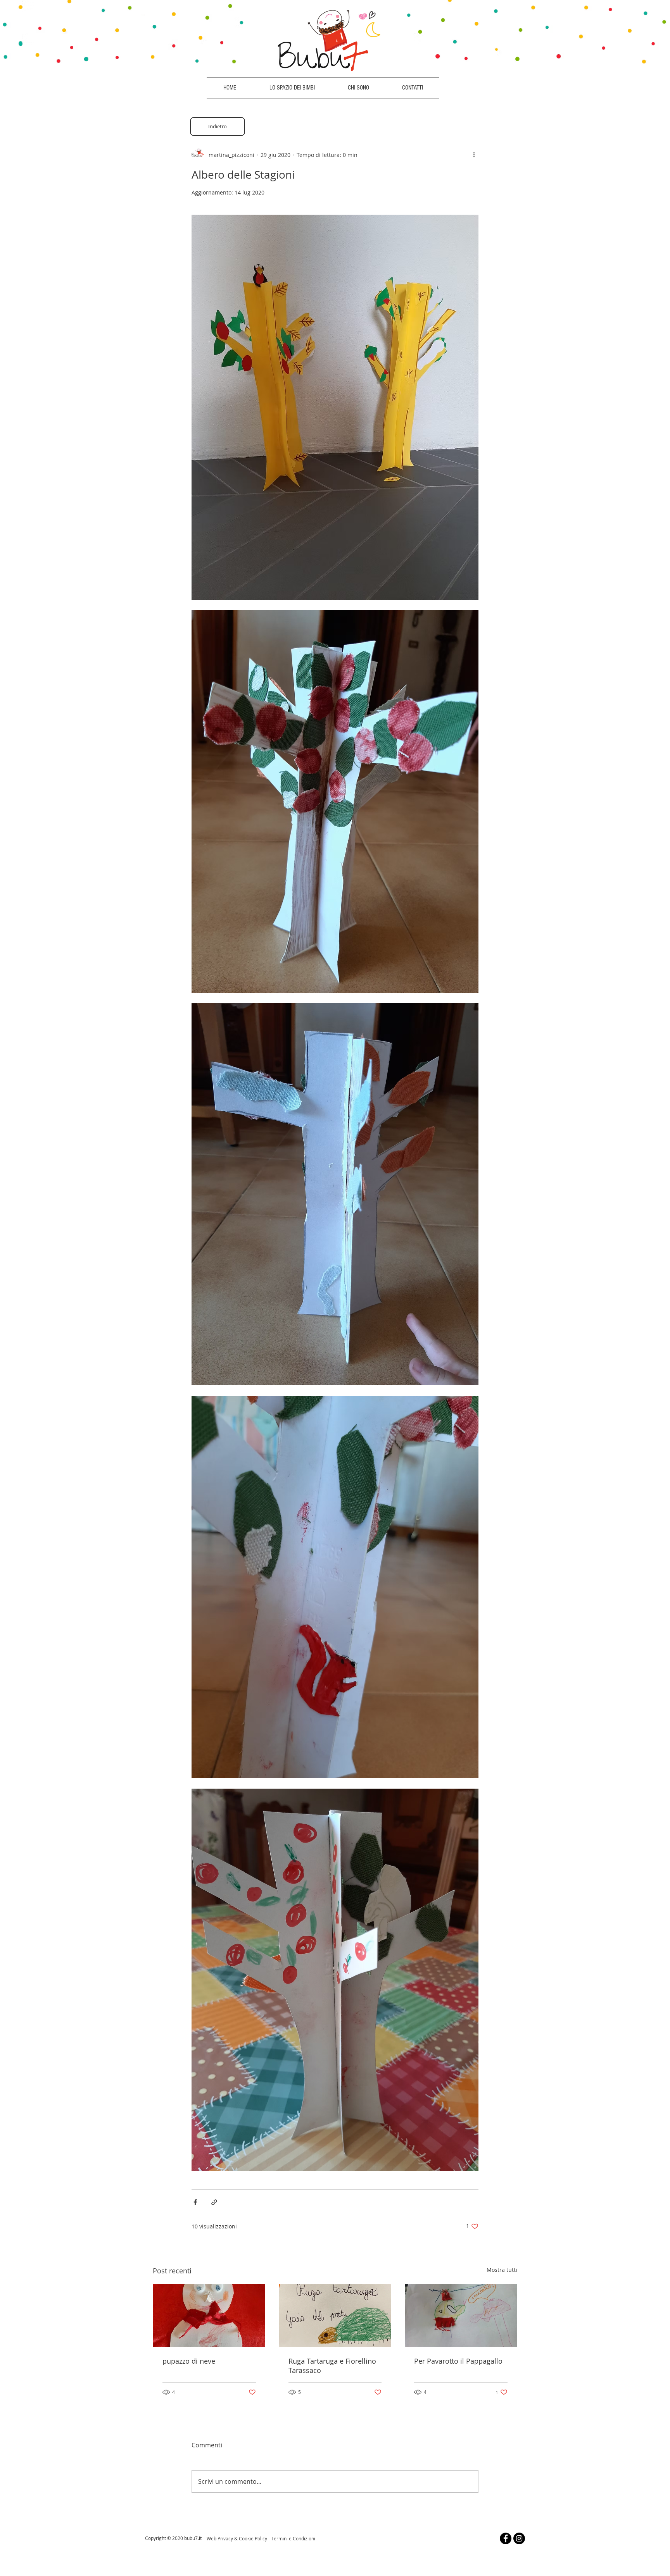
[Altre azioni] (474, 155)
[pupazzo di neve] (209, 2316)
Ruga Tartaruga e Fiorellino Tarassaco (332, 2366)
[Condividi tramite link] (214, 2202)
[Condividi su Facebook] (195, 2202)
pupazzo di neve (189, 2361)
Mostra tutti (502, 2270)
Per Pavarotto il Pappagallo (458, 2361)
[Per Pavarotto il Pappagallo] (461, 2316)
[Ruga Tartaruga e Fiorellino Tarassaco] (335, 2316)
